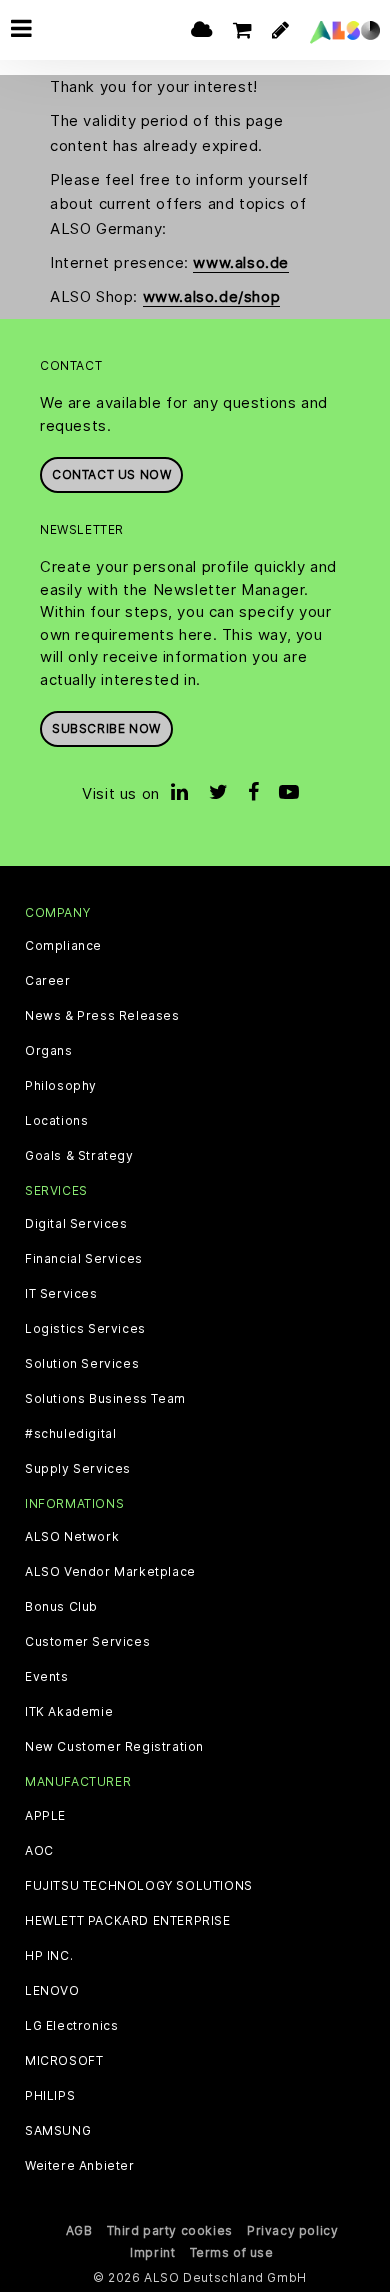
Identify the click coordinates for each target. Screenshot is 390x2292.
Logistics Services (85, 1329)
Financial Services (84, 1259)
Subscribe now (106, 728)
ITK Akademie (69, 1712)
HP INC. (49, 1956)
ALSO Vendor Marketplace (110, 1572)
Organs (49, 1051)
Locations (56, 1121)
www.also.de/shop (212, 296)
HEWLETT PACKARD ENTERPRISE (128, 1921)
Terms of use (232, 2252)
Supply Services (78, 1469)
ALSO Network (72, 1537)
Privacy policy (292, 2230)
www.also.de (241, 262)
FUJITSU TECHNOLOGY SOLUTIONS (139, 1886)
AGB (79, 2230)
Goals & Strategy (79, 1156)
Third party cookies (170, 2230)
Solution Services (82, 1364)
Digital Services (76, 1224)
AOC (39, 1851)
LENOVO (52, 1991)
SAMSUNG (58, 2131)
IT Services (61, 1294)
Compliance (63, 946)
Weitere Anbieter (80, 2166)
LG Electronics (71, 2026)
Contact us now (111, 474)
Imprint (152, 2252)
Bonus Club (61, 1607)
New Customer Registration (114, 1747)
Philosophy (61, 1086)
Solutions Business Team (105, 1399)
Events (47, 1677)
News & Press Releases (102, 1016)
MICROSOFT (64, 2061)
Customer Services (87, 1642)
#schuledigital (70, 1434)
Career (48, 981)
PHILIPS (50, 2096)
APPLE (45, 1816)
